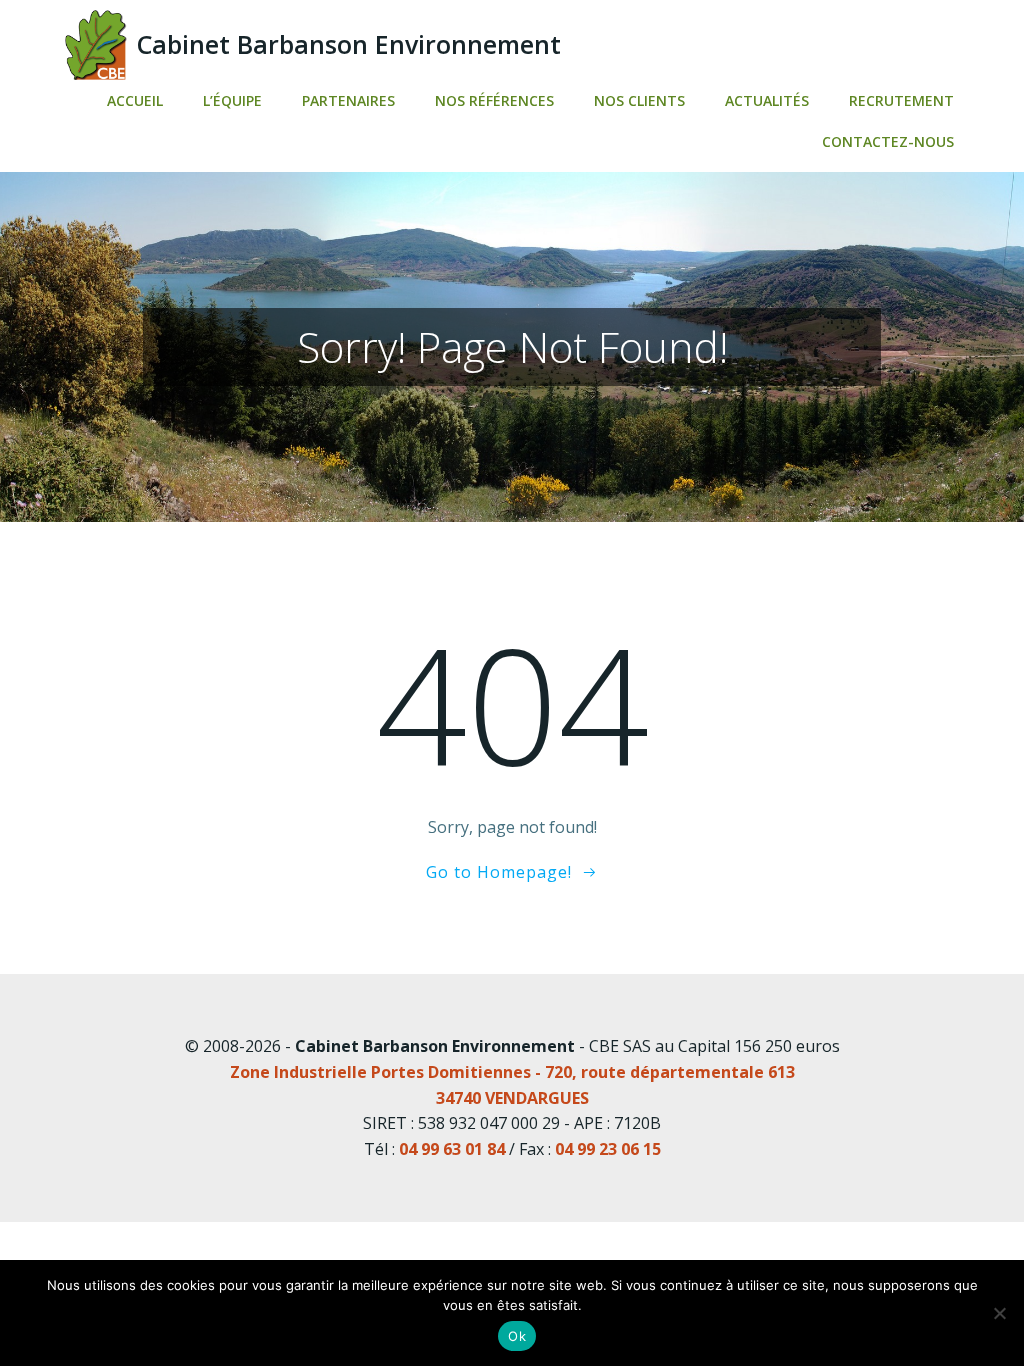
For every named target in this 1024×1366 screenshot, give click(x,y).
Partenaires (348, 100)
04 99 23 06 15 (608, 1149)
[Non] (999, 1313)
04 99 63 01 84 (452, 1149)
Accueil (135, 100)
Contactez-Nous (888, 141)
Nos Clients (639, 100)
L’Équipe (232, 100)
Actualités (767, 100)
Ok (517, 1336)
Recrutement (901, 100)
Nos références (494, 100)
